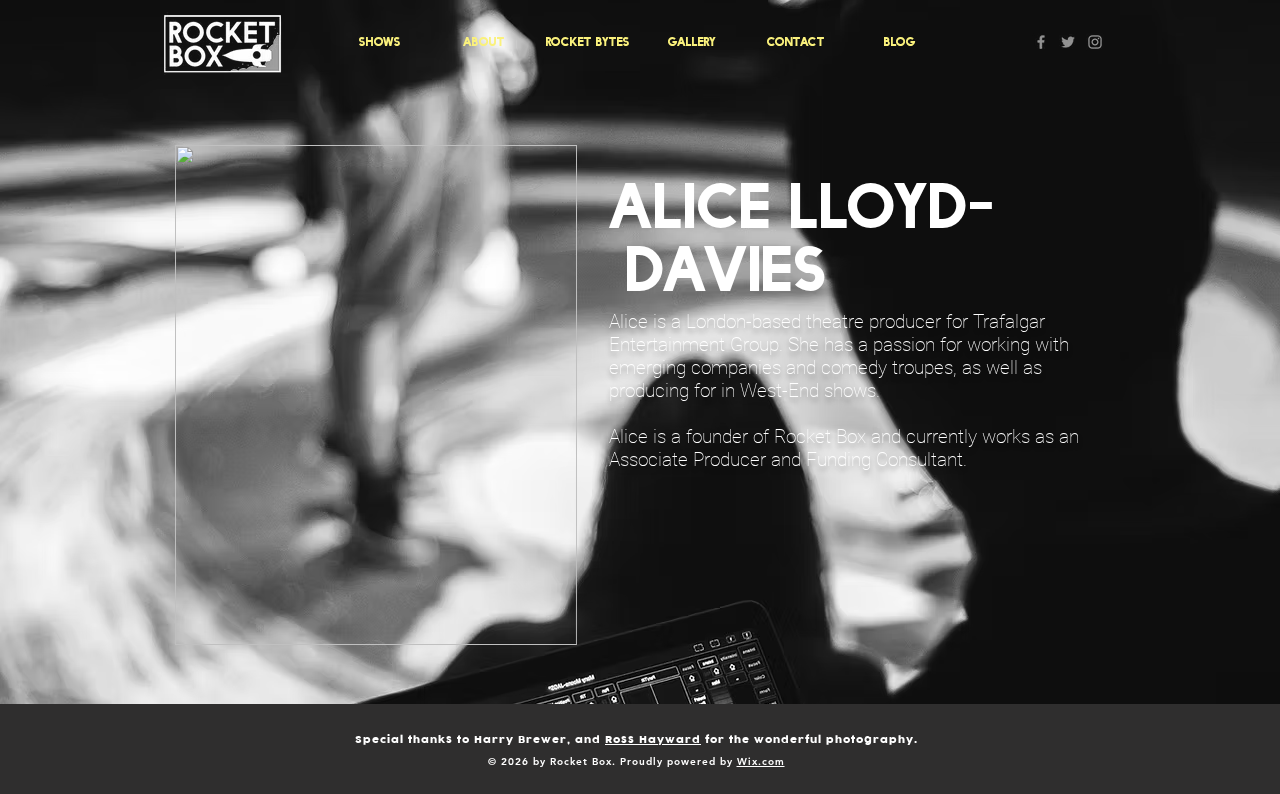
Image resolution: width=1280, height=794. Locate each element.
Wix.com (761, 761)
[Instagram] (1095, 42)
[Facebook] (1041, 42)
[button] (380, 41)
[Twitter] (1068, 42)
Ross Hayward (653, 740)
